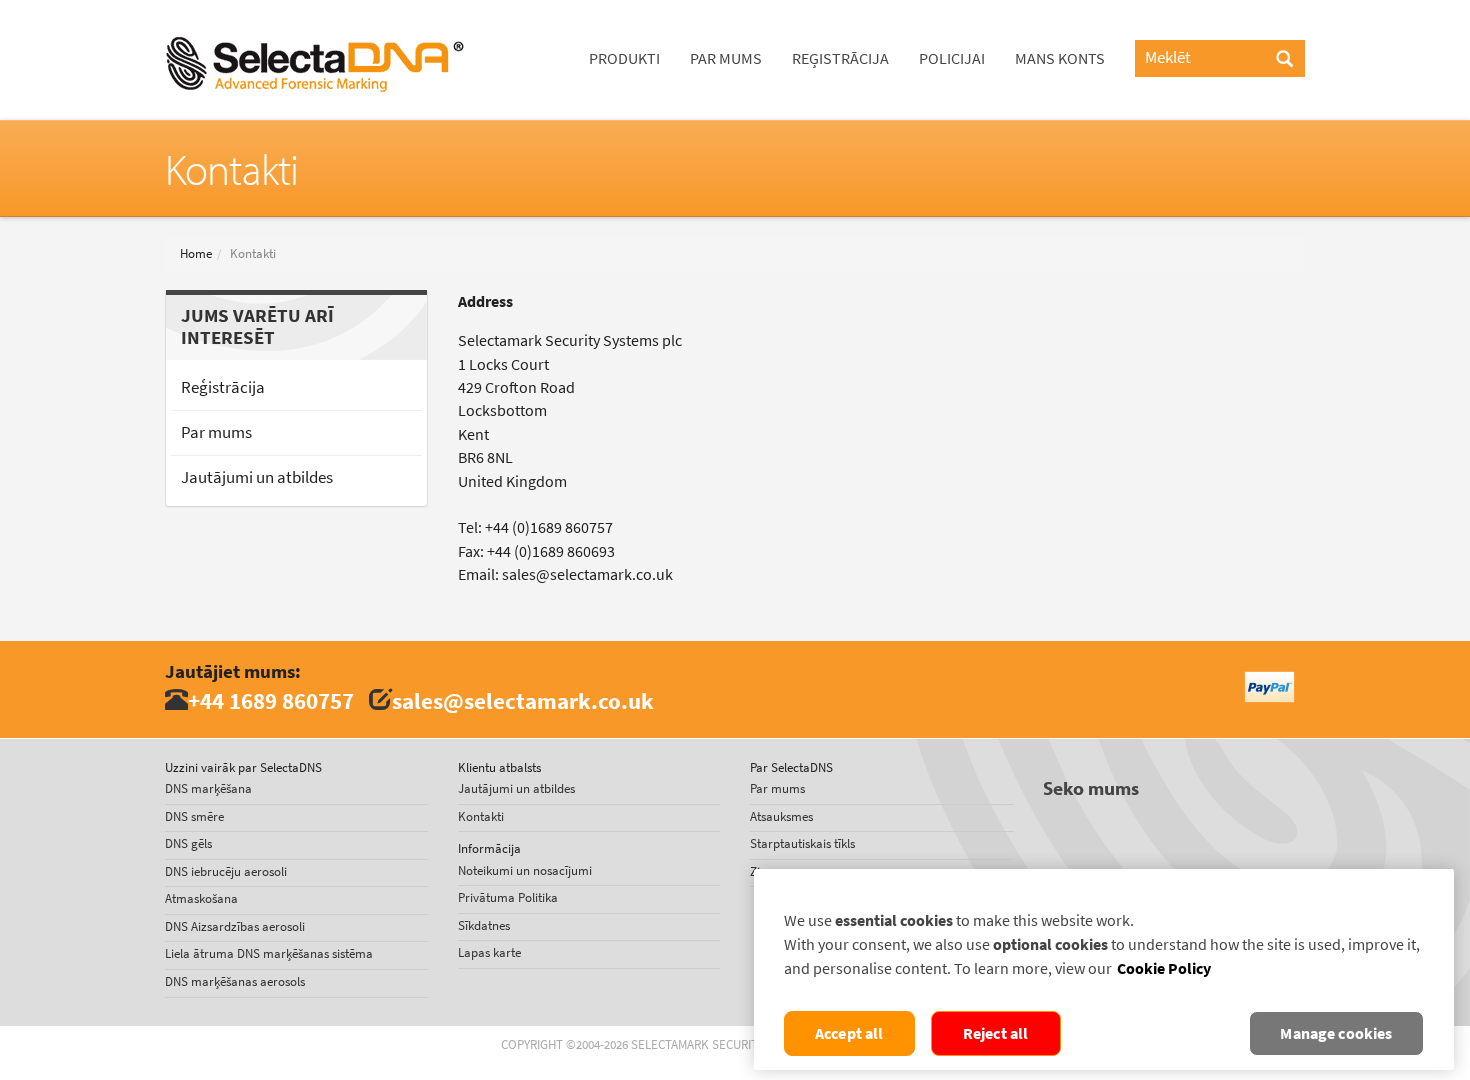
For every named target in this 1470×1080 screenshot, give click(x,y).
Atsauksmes (781, 816)
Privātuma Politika (508, 897)
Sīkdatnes (484, 925)
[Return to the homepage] (315, 25)
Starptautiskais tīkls (802, 843)
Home (196, 253)
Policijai (952, 58)
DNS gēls (188, 843)
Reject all (996, 1033)
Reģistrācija (840, 58)
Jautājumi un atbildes (257, 477)
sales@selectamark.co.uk (523, 700)
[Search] (1284, 60)
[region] (1104, 969)
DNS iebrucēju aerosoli (226, 871)
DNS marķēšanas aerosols (235, 981)
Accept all (849, 1033)
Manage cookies (1336, 1033)
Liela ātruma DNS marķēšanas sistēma (269, 953)
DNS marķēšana (208, 788)
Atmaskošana (201, 898)
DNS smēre (194, 816)
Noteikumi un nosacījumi (525, 870)
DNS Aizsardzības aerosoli (235, 926)
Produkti (624, 58)
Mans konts (1060, 58)
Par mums (726, 58)
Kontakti (481, 816)
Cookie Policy (1164, 968)
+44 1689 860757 (271, 700)
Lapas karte (489, 952)
